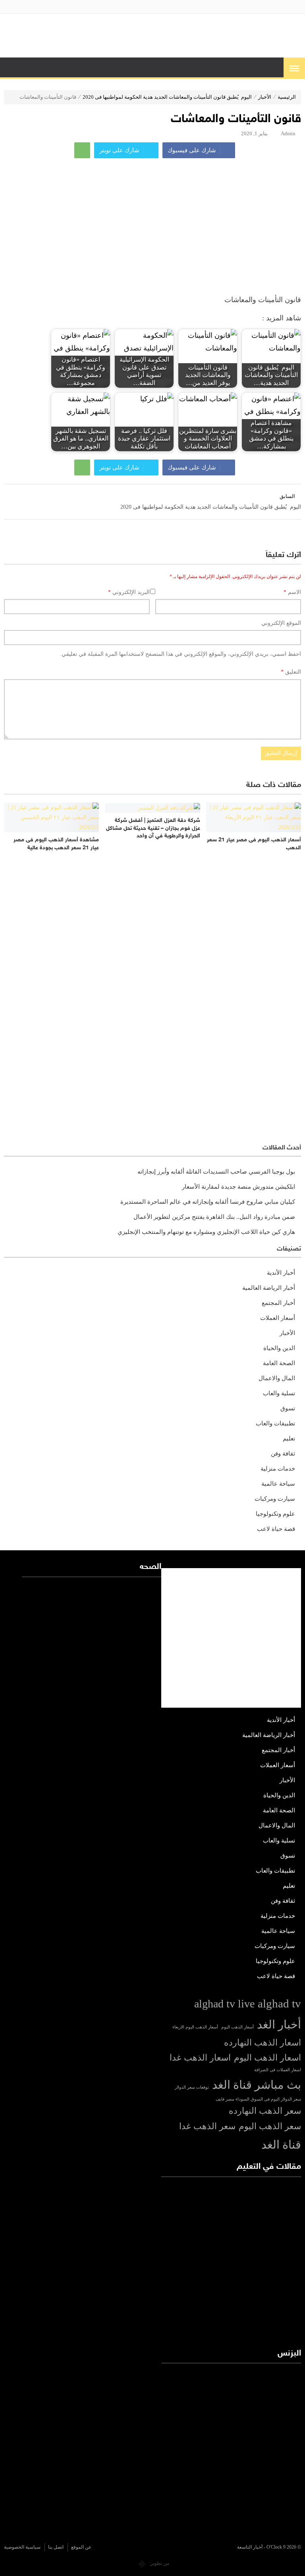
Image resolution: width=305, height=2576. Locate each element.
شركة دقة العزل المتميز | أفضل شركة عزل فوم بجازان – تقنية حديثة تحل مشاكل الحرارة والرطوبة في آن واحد (153, 828)
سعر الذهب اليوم (270, 2126)
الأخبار (265, 97)
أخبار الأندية (281, 1273)
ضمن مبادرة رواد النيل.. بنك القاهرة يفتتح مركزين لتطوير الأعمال (214, 1217)
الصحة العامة (279, 1363)
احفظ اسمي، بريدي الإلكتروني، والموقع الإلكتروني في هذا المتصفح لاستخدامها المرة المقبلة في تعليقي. (180, 654)
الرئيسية (287, 97)
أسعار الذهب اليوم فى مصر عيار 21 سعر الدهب (254, 844)
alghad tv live (224, 2004)
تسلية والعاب (279, 1393)
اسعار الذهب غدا (200, 2058)
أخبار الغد (279, 2024)
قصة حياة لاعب (276, 1529)
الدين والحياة (279, 1348)
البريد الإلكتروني (129, 592)
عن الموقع (81, 2547)
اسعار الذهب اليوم (267, 2058)
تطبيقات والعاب (275, 1423)
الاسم (292, 592)
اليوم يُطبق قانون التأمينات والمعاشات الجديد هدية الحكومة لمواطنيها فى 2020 (167, 97)
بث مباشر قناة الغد (257, 2085)
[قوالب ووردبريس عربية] (142, 2563)
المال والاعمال (277, 1378)
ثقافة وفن (283, 1454)
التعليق (291, 672)
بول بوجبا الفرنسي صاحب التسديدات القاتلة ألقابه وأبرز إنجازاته (216, 1172)
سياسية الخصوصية (22, 2547)
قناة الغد (281, 2145)
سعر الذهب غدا (207, 2126)
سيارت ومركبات (275, 1499)
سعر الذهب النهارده (265, 2111)
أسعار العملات (278, 1318)
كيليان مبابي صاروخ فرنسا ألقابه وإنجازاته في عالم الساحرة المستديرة (208, 1202)
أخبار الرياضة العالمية (269, 1288)
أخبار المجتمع (278, 1303)
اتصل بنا (56, 2547)
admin (288, 133)
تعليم (289, 1438)
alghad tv (279, 2003)
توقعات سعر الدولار (192, 2087)
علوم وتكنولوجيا (275, 1514)
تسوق (288, 1408)
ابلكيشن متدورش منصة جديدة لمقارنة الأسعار (238, 1187)
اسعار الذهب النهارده (263, 2043)
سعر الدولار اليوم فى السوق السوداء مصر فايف (258, 2099)
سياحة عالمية (278, 1484)
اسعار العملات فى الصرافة (278, 2070)
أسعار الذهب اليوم (237, 2027)
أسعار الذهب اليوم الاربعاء (195, 2027)
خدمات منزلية (278, 1469)
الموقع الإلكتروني (281, 623)
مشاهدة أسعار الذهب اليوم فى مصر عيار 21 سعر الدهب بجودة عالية (56, 844)
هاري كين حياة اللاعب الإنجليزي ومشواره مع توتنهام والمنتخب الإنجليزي (206, 1232)
